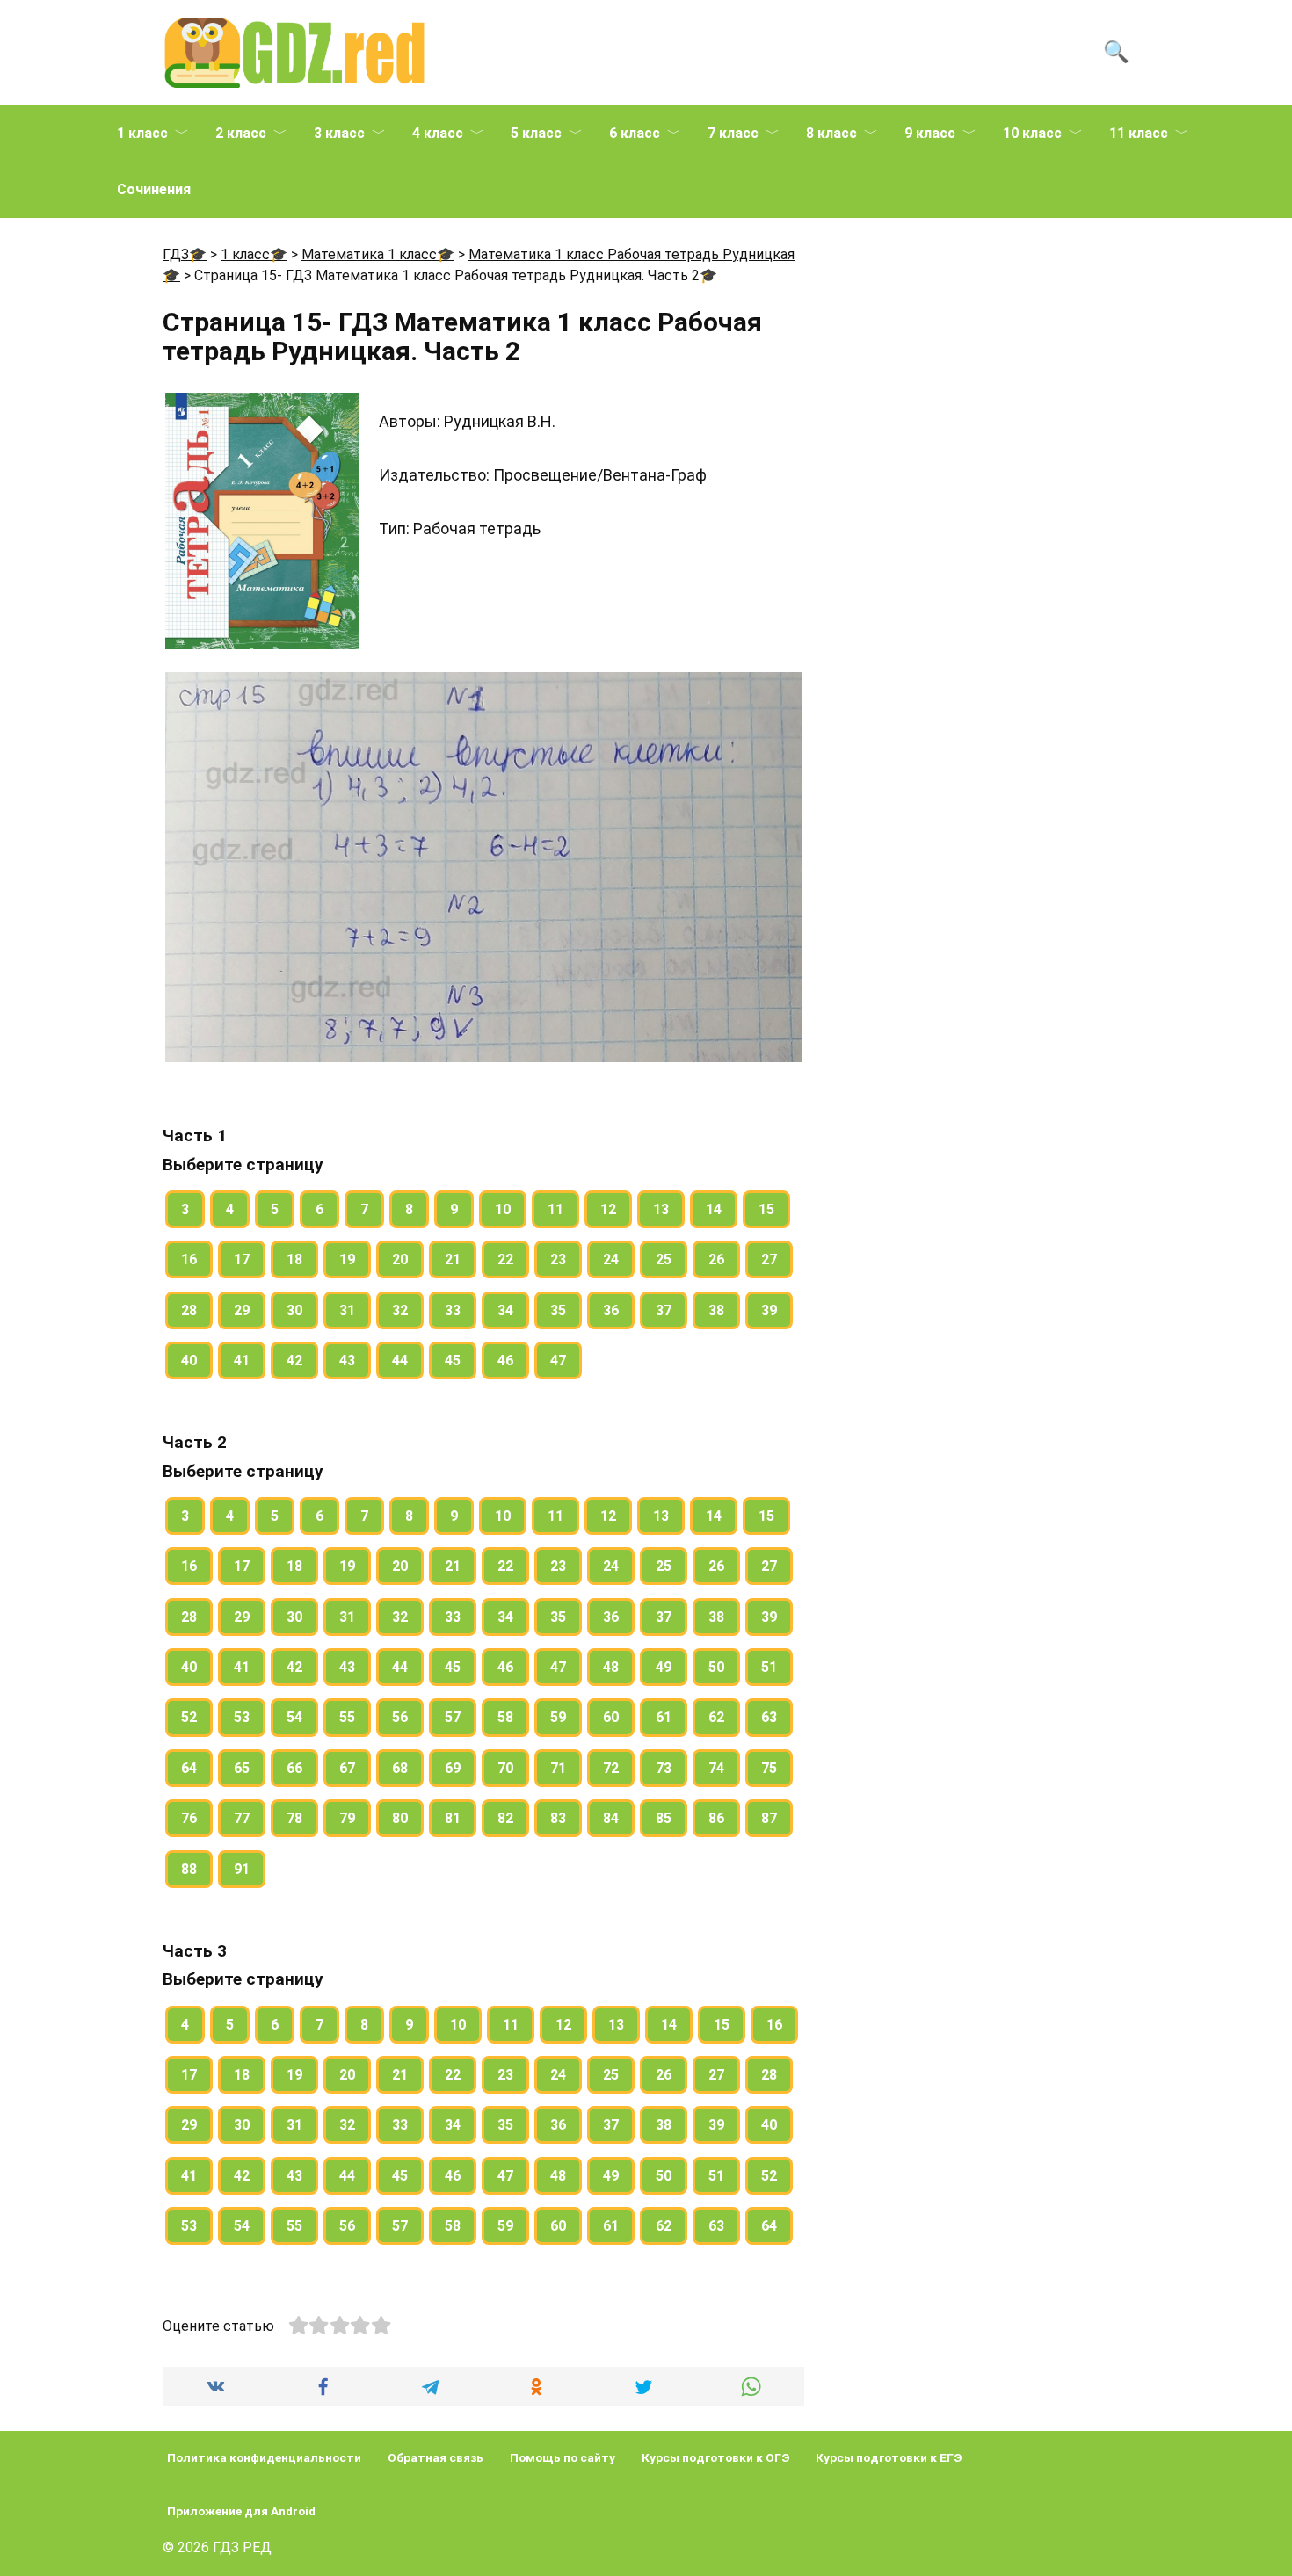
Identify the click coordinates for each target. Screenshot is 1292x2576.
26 (716, 1259)
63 (769, 1717)
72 (611, 1768)
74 (716, 1768)
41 (242, 1360)
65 (242, 1768)
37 (664, 1310)
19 (347, 1259)
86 (716, 1818)
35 (558, 1310)
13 (661, 1209)
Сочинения (154, 189)
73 (664, 1768)
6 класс (635, 133)
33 (453, 1310)
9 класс (930, 133)
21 (453, 1259)
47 (558, 1360)
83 (558, 1818)
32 (400, 1310)
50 (716, 1667)
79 (347, 1818)
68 (400, 1768)
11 (555, 1209)
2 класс (241, 133)
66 (294, 1768)
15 (766, 1209)
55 (347, 1717)
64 (189, 1768)
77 (242, 1818)
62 (716, 1717)
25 (664, 1259)
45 (453, 1360)
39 (769, 1310)
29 (242, 1310)
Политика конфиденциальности (264, 2457)
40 (189, 1360)
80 (400, 1818)
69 (453, 1768)
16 (189, 1259)
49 (664, 1667)
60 (611, 1717)
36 (611, 1310)
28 (189, 1310)
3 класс (339, 133)
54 (294, 1717)
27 (769, 1259)
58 (505, 1717)
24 (611, 1259)
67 (347, 1768)
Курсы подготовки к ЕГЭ (889, 2457)
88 (189, 1869)
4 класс (438, 133)
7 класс (733, 133)
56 (400, 1717)
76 (189, 1818)
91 (242, 1869)
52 (189, 1717)
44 (400, 1360)
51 (769, 1667)
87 (769, 1818)
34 (505, 1310)
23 (558, 1259)
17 (242, 1259)
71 (558, 1768)
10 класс (1032, 133)
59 (558, 1717)
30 (294, 1310)
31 (347, 1310)
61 (664, 1717)
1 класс (142, 133)
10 (503, 1209)
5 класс (536, 133)
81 (453, 1818)
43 (347, 1360)
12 (608, 1209)
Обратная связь (436, 2457)
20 (400, 1259)
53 (242, 1717)
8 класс (831, 133)
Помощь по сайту (563, 2457)
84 (611, 1818)
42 (294, 1360)
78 (294, 1818)
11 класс (1139, 133)
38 (716, 1310)
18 (294, 1259)
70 (505, 1768)
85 (664, 1818)
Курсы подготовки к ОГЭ (715, 2457)
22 (505, 1259)
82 (505, 1818)
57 (453, 1717)
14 (714, 1209)
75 (769, 1768)
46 (505, 1360)
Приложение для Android (241, 2511)
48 (611, 1667)
